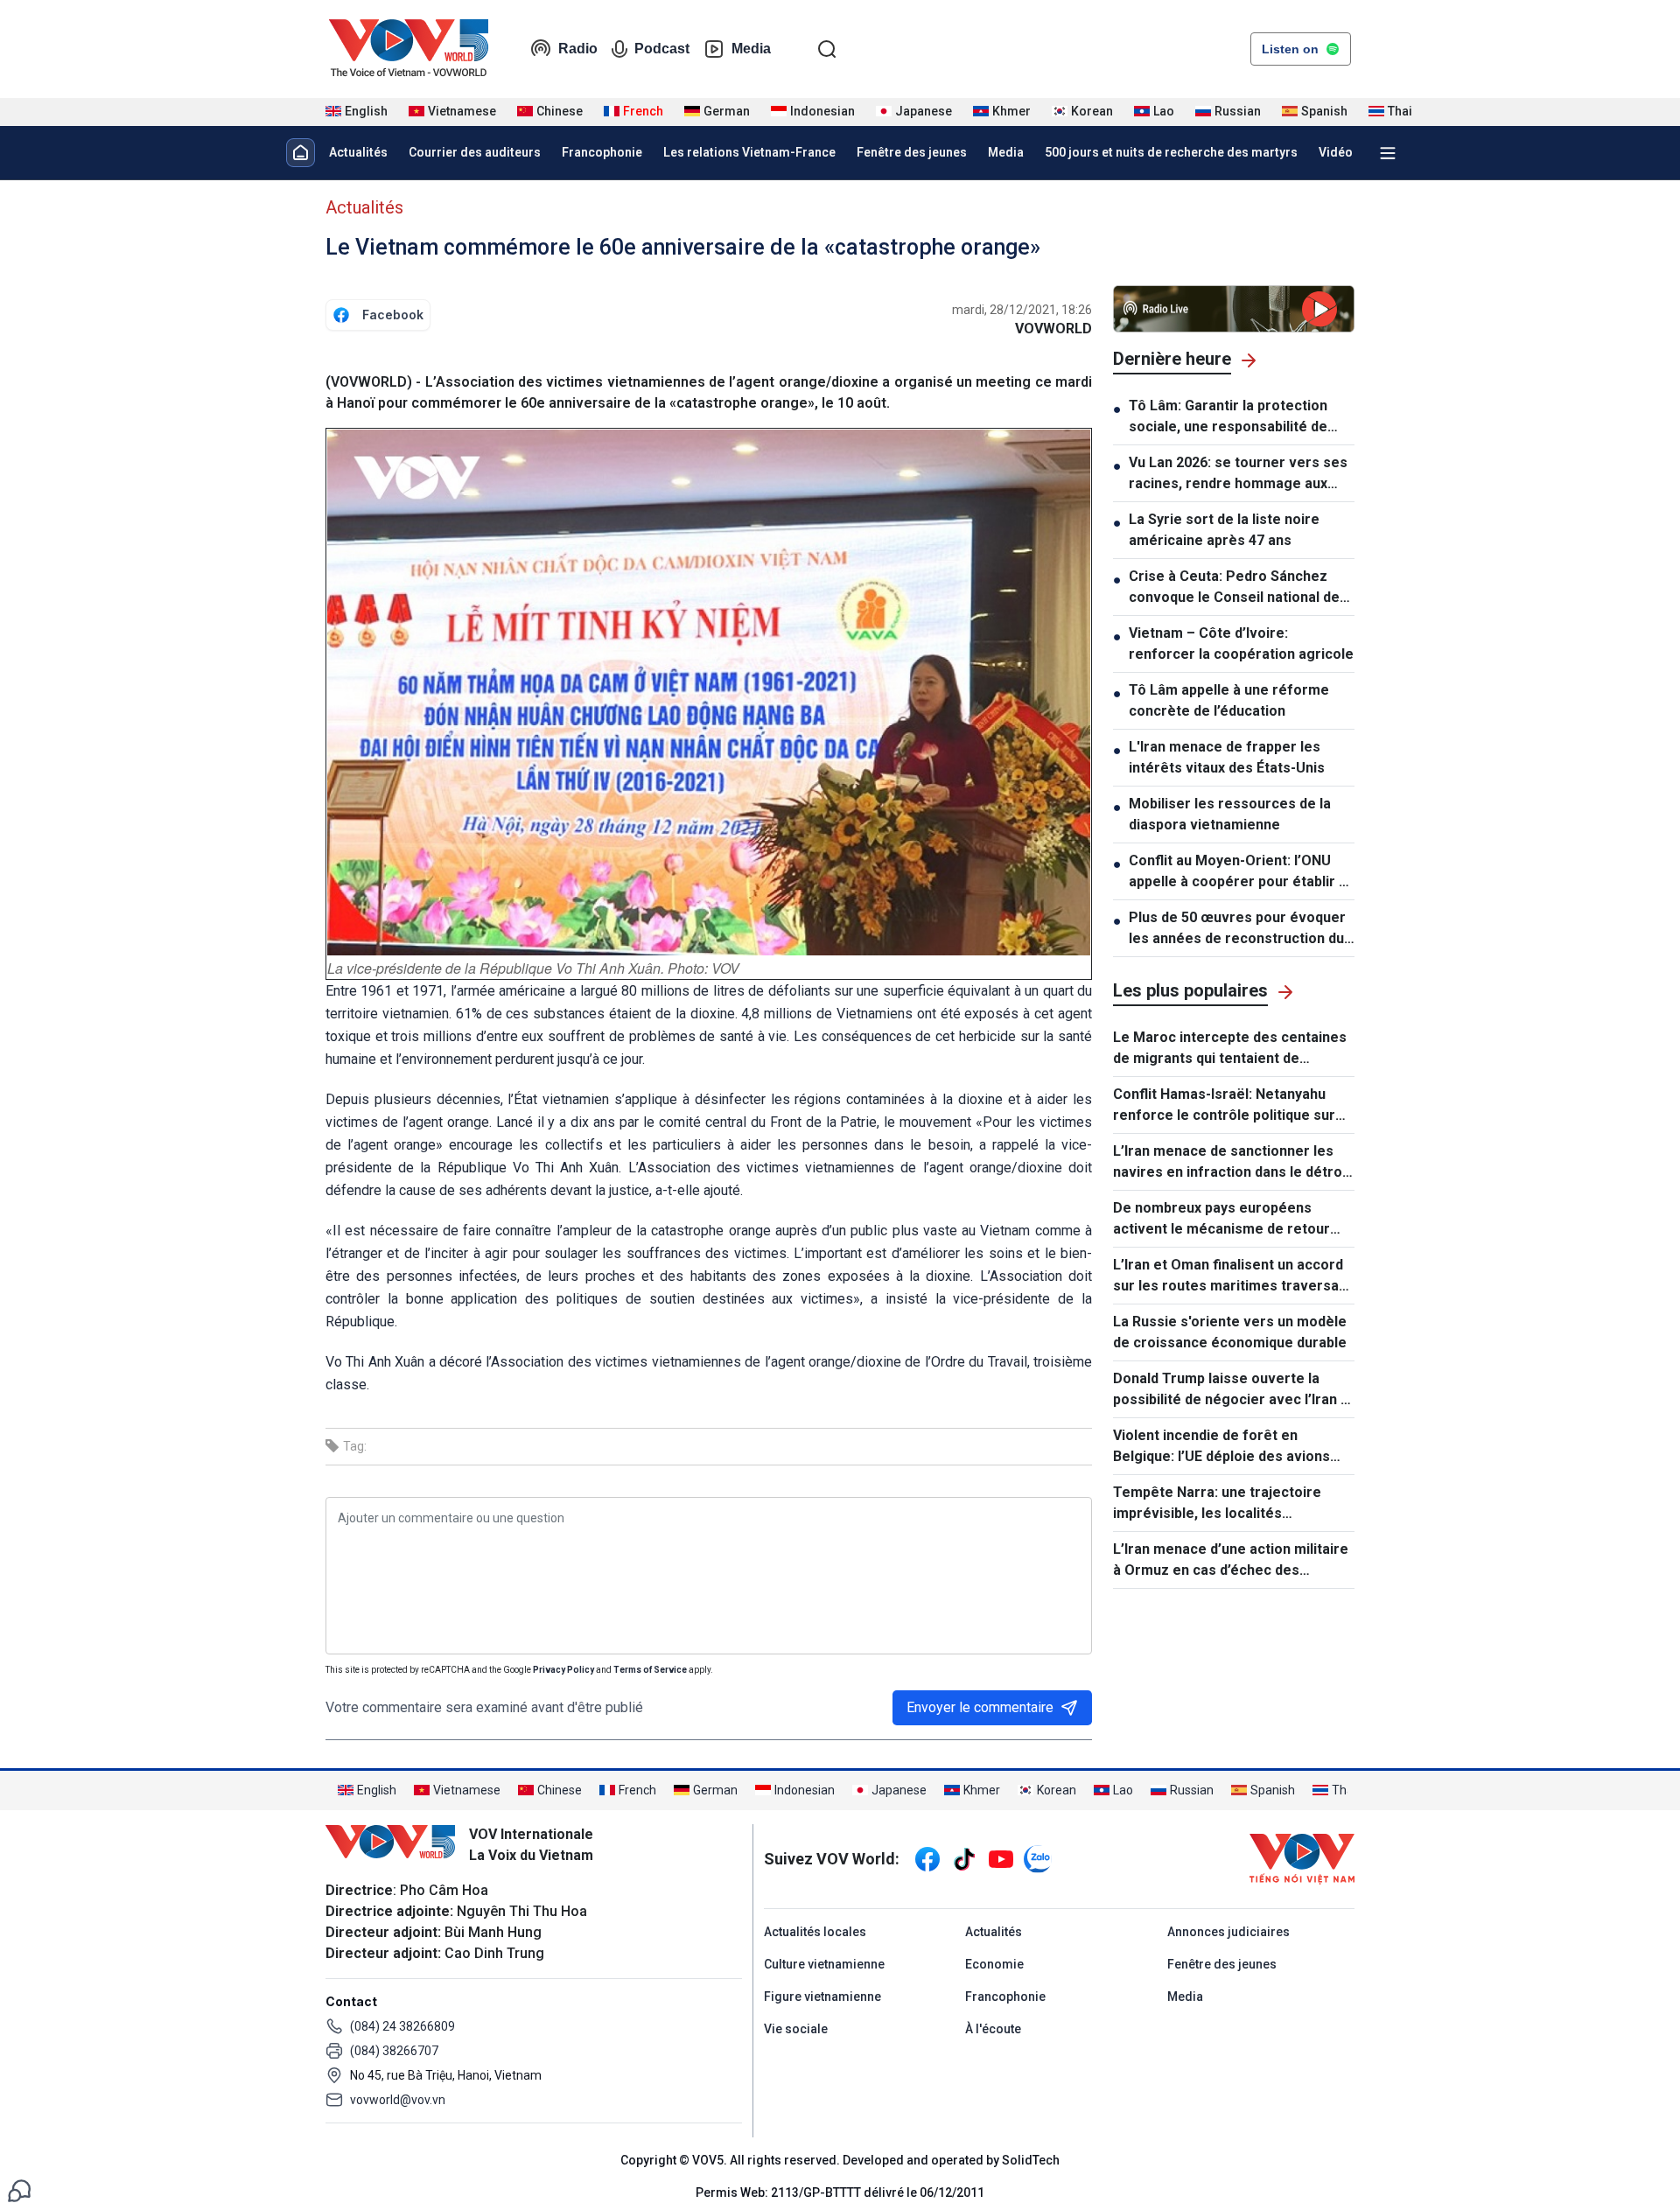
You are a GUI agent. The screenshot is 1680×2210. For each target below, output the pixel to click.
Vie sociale (796, 2029)
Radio (578, 49)
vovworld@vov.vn (398, 2100)
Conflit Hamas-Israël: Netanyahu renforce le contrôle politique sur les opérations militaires (1224, 1106)
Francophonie (602, 152)
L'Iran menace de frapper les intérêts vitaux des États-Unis (1227, 757)
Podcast (662, 49)
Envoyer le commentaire (980, 1707)
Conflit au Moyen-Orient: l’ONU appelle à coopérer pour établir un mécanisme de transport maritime (1242, 872)
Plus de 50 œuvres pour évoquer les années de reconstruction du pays (1237, 929)
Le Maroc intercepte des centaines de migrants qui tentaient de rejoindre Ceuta (1230, 1049)
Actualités (358, 152)
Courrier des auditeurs (475, 152)
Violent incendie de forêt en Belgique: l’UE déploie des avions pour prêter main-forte (1221, 1447)
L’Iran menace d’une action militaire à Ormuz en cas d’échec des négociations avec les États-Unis (1231, 1561)
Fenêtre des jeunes (912, 152)
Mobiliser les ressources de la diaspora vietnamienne (1230, 814)
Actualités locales (815, 1932)
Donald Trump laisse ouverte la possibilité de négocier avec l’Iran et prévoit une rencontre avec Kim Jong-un (1234, 1390)
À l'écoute (993, 2029)
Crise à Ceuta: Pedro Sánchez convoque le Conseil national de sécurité (1234, 588)
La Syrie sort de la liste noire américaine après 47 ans (1224, 530)
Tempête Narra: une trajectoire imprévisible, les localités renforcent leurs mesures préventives (1217, 1504)
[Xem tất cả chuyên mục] (1388, 153)
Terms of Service (650, 1670)
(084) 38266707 (394, 2051)
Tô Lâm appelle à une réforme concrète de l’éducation (1229, 700)
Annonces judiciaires (1228, 1932)
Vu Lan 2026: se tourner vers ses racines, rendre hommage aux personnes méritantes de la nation (1238, 474)
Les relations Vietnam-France (749, 152)
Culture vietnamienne (824, 1964)
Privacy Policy (563, 1670)
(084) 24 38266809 (402, 2026)
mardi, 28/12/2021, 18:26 (1022, 310)
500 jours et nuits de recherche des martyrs (1171, 152)
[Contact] (19, 2189)
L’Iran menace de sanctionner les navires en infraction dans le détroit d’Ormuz (1232, 1163)
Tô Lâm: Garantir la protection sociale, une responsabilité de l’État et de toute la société (1228, 417)
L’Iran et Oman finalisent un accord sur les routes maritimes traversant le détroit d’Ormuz (1232, 1276)
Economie (994, 1964)
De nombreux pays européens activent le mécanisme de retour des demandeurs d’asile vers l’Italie (1230, 1220)
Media (751, 49)
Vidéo (1336, 152)
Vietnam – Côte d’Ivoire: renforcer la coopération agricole (1241, 643)
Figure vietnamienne (822, 1997)
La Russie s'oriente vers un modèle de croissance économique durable (1230, 1332)
